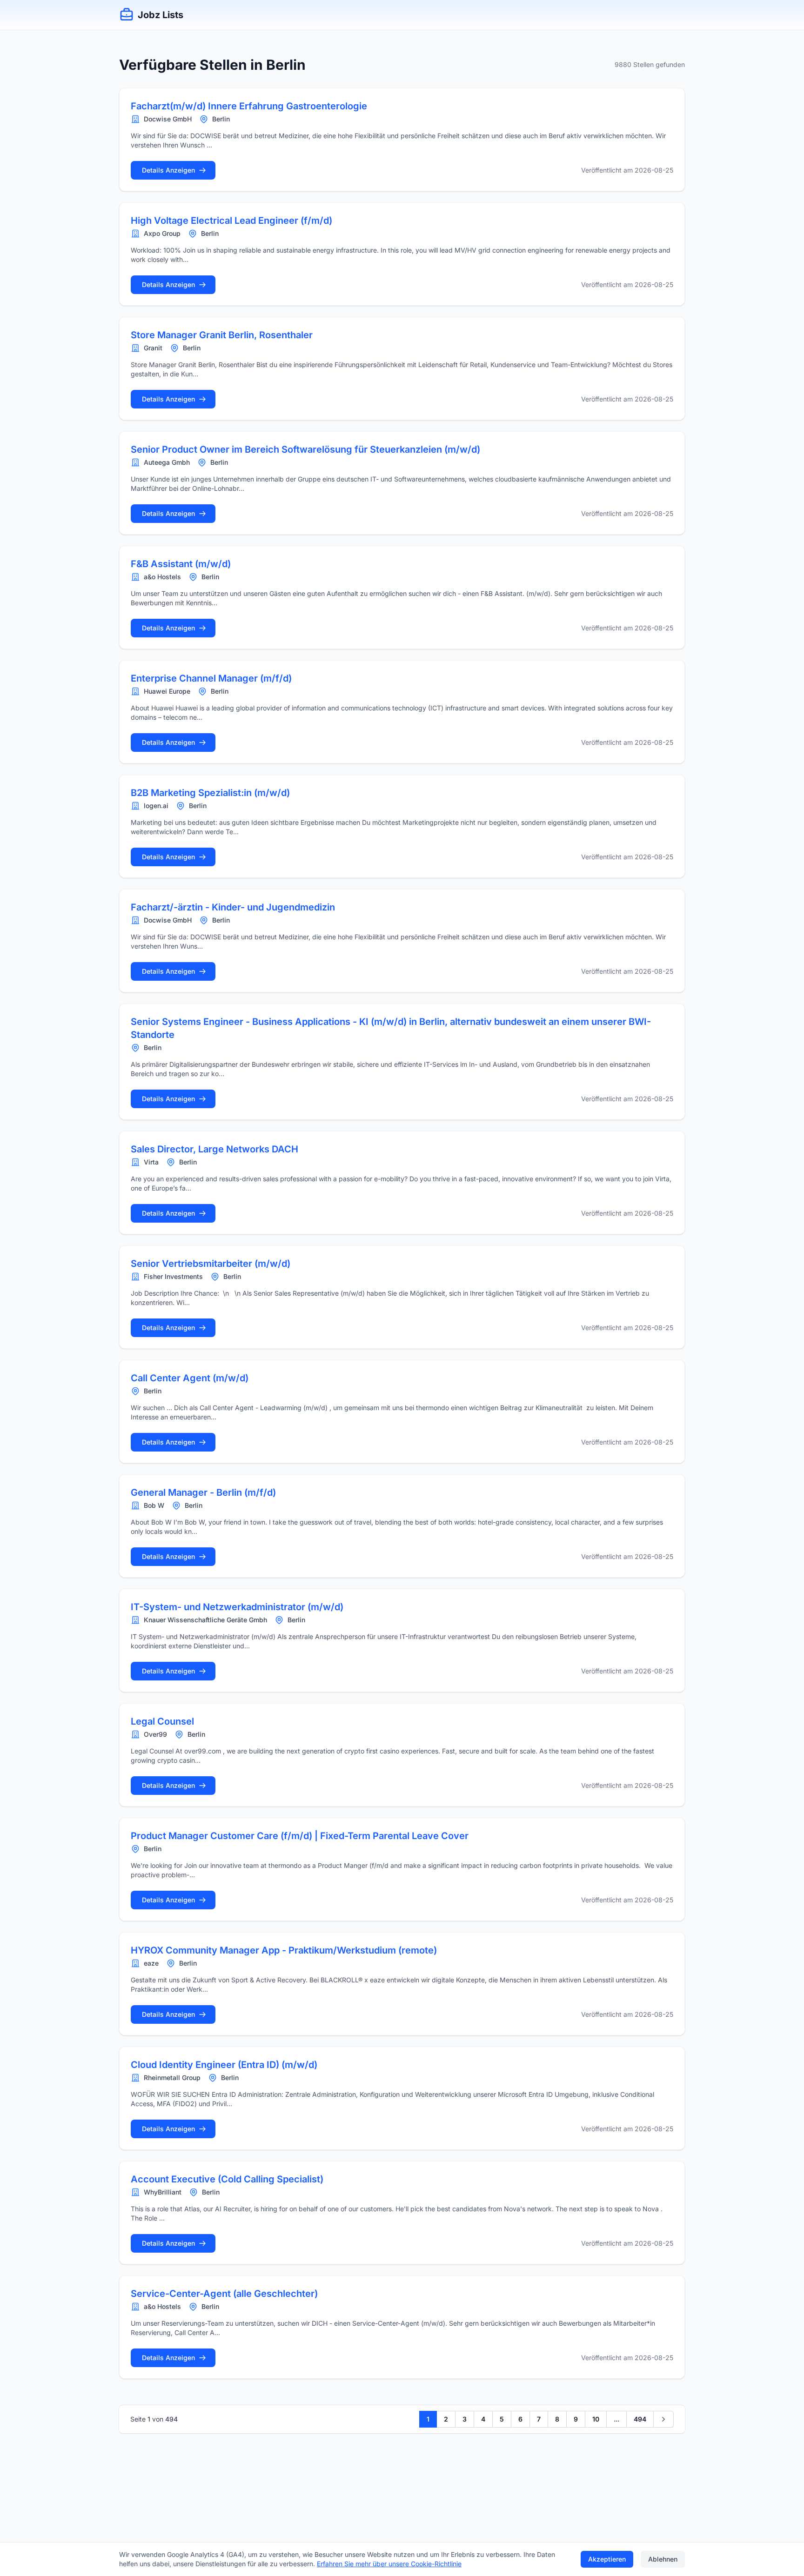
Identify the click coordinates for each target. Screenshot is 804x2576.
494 (640, 2419)
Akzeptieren (607, 2559)
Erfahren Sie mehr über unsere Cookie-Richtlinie (389, 2564)
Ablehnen (663, 2559)
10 (596, 2419)
